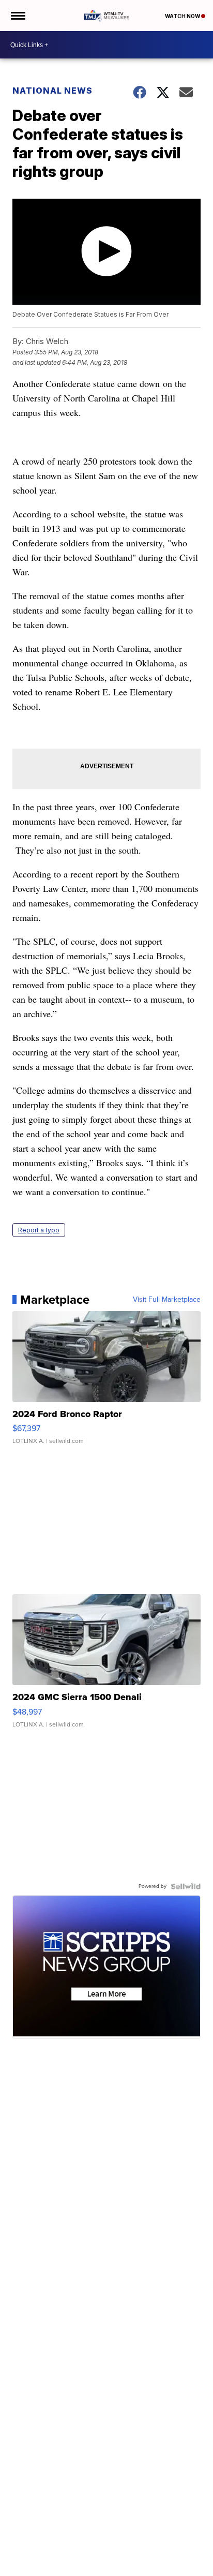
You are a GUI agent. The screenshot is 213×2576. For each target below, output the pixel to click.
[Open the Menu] (17, 16)
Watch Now (183, 16)
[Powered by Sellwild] (186, 1886)
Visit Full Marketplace (167, 1300)
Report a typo (39, 1230)
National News (52, 91)
